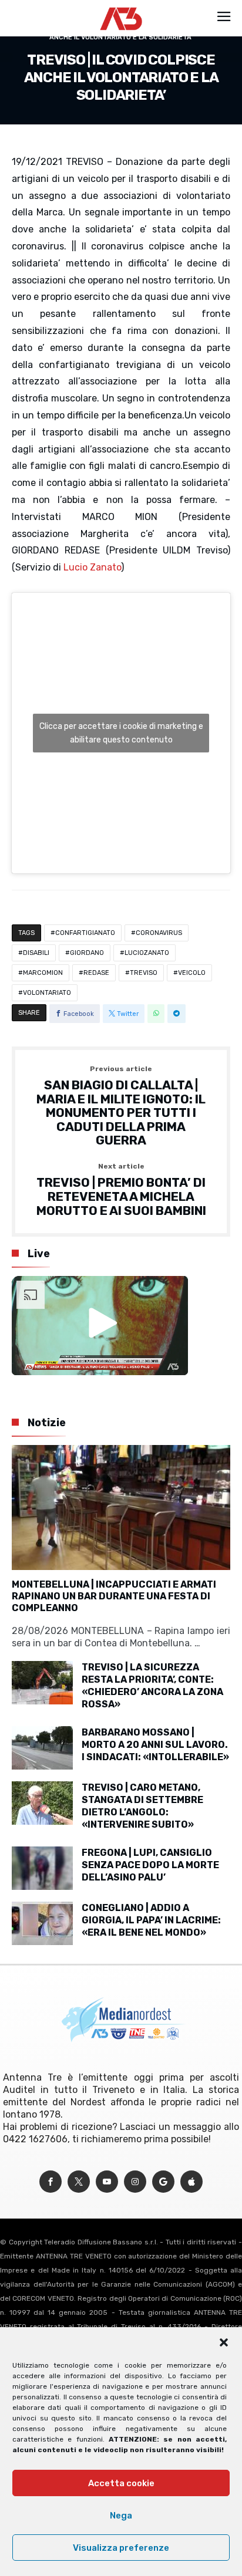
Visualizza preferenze (121, 2548)
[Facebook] (51, 2182)
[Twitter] (79, 2182)
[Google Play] (163, 2182)
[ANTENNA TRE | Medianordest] (121, 7)
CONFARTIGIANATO (85, 933)
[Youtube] (107, 2182)
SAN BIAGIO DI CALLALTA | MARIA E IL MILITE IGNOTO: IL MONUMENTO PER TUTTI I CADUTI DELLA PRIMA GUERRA (121, 1106)
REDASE (96, 973)
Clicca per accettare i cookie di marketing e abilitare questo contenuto (121, 733)
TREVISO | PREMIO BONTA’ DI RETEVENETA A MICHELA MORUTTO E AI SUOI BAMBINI (121, 1190)
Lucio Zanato (92, 567)
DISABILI (36, 953)
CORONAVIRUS (159, 933)
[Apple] (191, 2182)
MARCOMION (43, 973)
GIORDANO (87, 953)
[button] (224, 2342)
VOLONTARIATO (47, 993)
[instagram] (135, 2182)
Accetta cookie (121, 2483)
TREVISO (144, 973)
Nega (121, 2516)
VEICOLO (192, 973)
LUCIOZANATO (147, 953)
